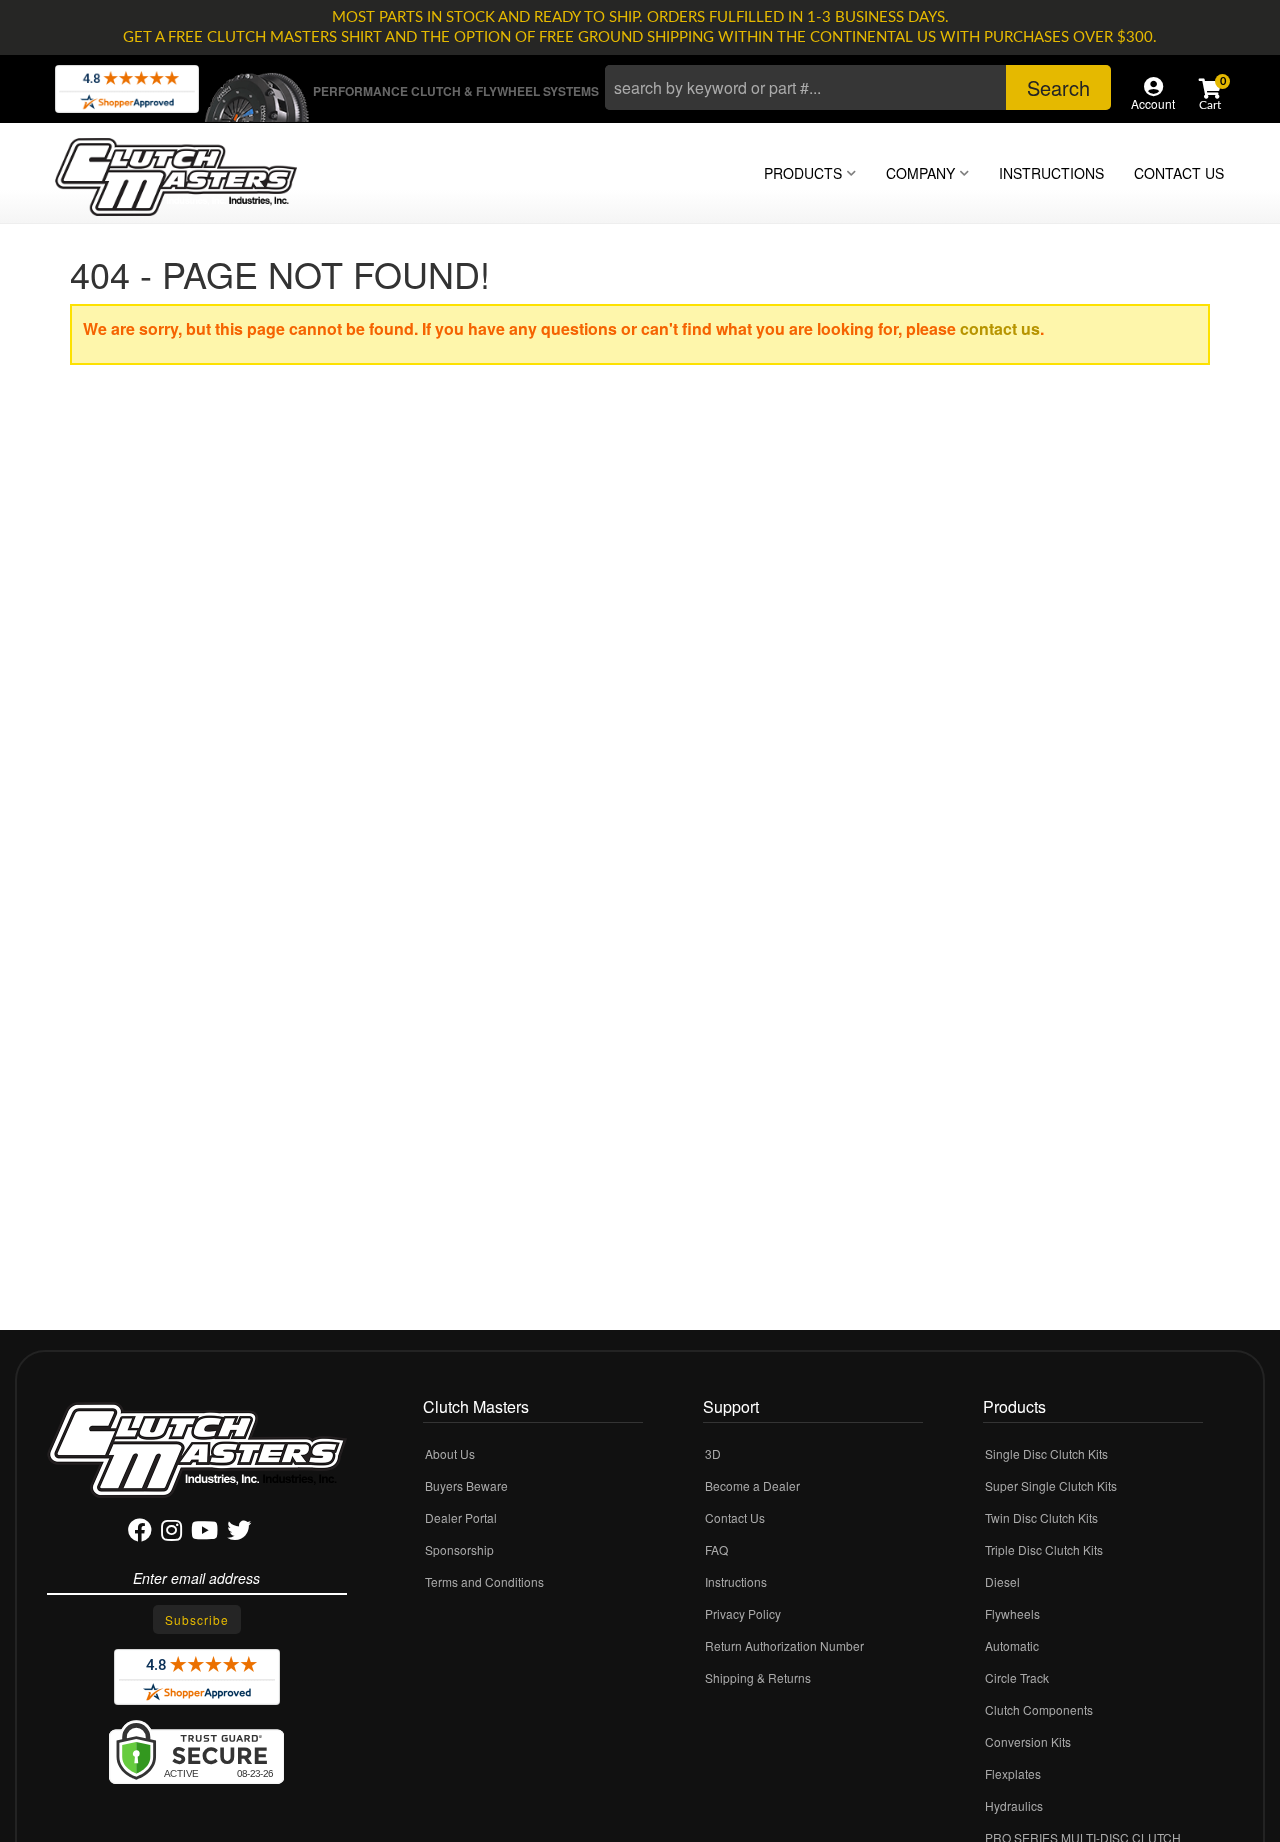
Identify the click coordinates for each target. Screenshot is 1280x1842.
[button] (858, 87)
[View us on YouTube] (204, 1533)
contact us (1000, 328)
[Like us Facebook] (140, 1533)
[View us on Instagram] (171, 1533)
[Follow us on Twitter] (239, 1533)
